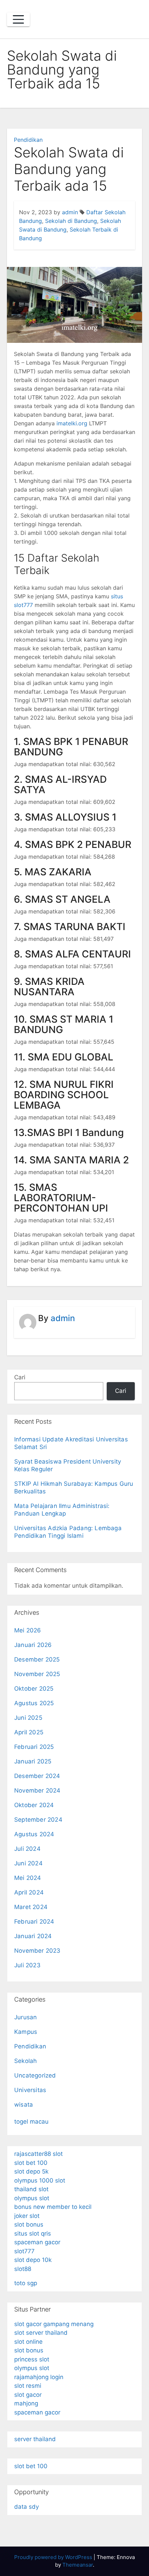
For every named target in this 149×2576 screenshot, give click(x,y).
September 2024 (38, 1820)
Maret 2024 (31, 1907)
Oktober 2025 (34, 1689)
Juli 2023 (27, 1965)
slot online (28, 2342)
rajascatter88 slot (38, 2154)
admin (70, 212)
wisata (24, 2105)
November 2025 (37, 1674)
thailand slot (31, 2189)
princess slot (32, 2359)
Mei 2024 (28, 1878)
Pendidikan (28, 140)
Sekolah (25, 2061)
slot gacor (28, 2395)
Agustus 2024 (34, 1834)
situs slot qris (33, 2234)
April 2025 (29, 1732)
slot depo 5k (31, 2171)
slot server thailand (41, 2333)
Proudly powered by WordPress (54, 2557)
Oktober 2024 (34, 1805)
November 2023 (37, 1951)
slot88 (23, 2269)
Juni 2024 (28, 1863)
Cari (20, 1377)
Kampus (26, 2032)
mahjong (26, 2403)
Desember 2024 (37, 1776)
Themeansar (78, 2565)
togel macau (31, 2122)
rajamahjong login (39, 2377)
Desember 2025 (37, 1659)
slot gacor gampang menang (54, 2324)
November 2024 (37, 1790)
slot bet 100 (31, 2163)
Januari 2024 (33, 1936)
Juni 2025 (28, 1718)
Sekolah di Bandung (71, 221)
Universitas (30, 2090)
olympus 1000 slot (40, 2180)
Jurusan (25, 2017)
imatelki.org (72, 423)
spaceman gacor (37, 2242)
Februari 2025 (34, 1747)
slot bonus (29, 2224)
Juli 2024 (27, 1849)
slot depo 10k (33, 2260)
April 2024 (29, 1892)
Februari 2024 (34, 1922)
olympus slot (32, 2198)
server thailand (35, 2439)
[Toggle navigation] (18, 19)
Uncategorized (35, 2075)
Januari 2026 (33, 1645)
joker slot (27, 2216)
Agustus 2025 (34, 1703)
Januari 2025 (33, 1761)
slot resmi (28, 2386)
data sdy (27, 2507)
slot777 (24, 2251)
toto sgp (26, 2283)
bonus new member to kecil (53, 2207)
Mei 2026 (28, 1630)
